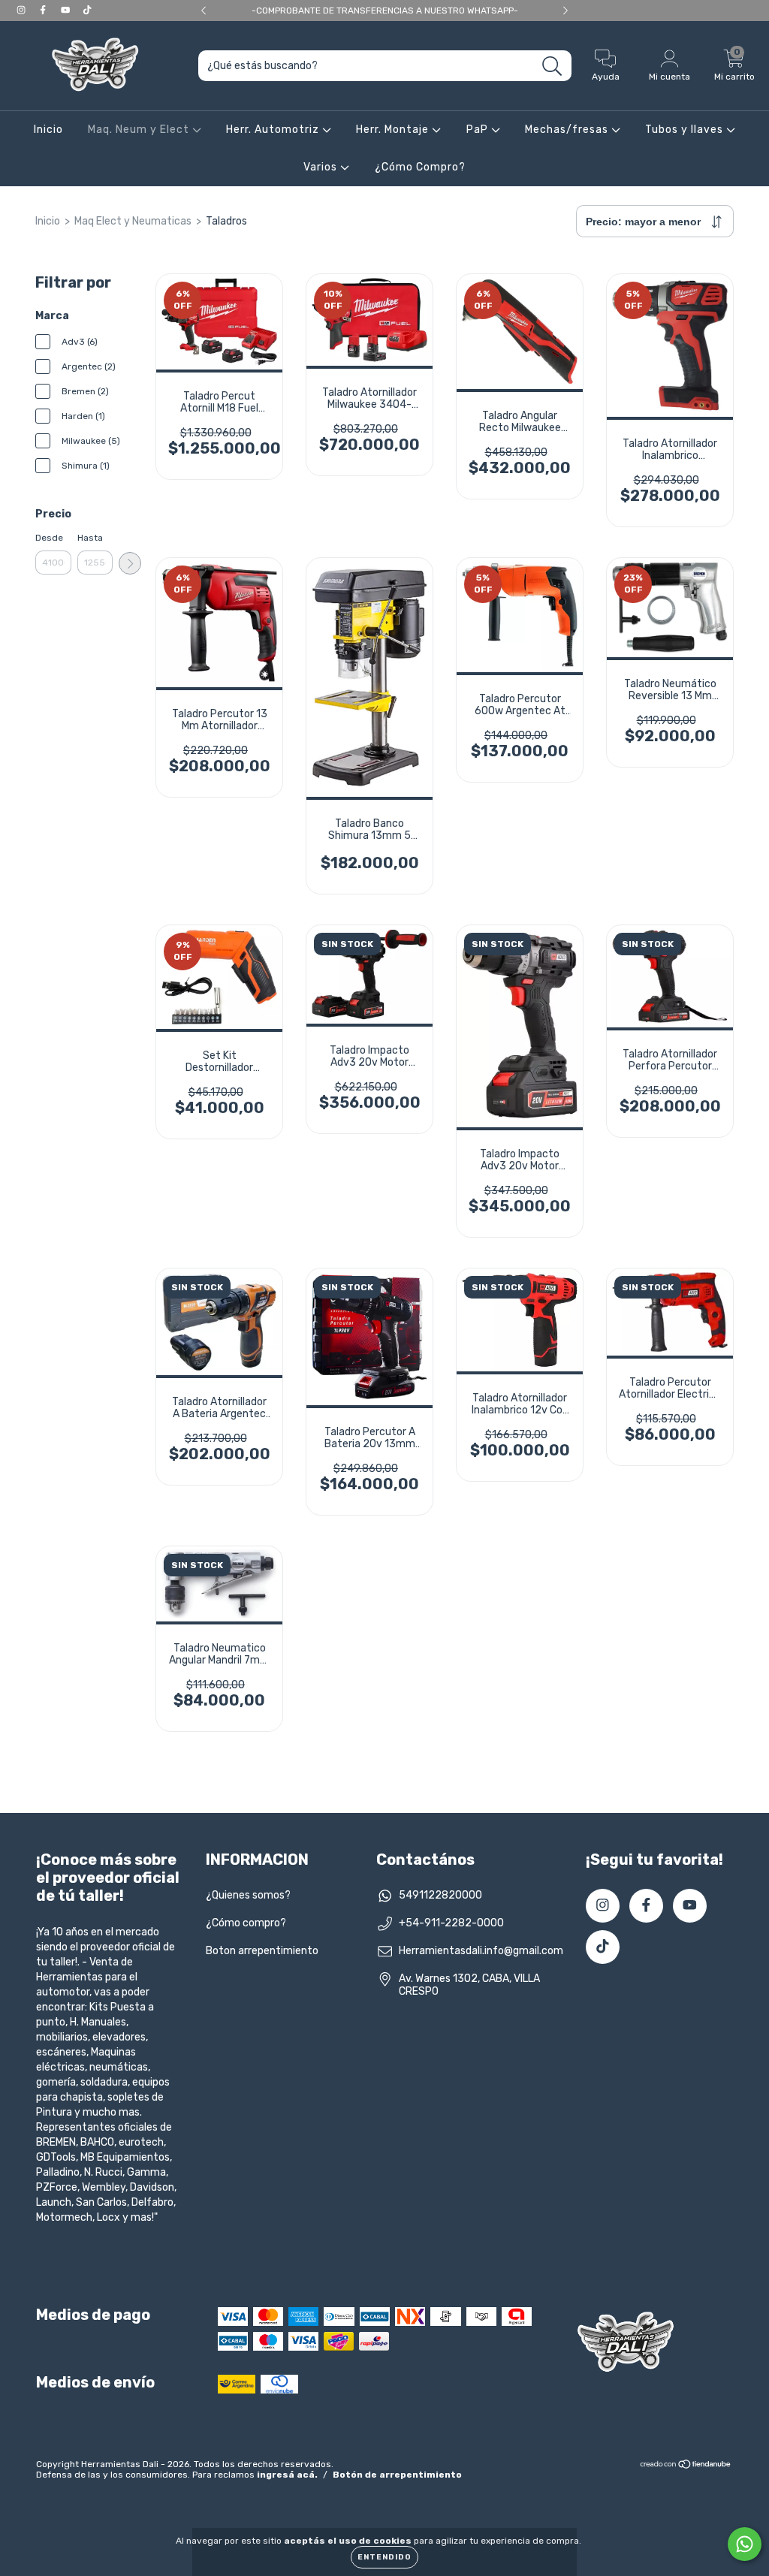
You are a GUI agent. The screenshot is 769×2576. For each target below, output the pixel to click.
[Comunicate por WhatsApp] (745, 2544)
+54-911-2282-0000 (451, 1923)
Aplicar (130, 563)
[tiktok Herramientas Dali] (87, 10)
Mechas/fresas (568, 130)
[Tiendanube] (686, 2466)
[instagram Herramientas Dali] (22, 10)
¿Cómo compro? (246, 1923)
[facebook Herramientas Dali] (44, 10)
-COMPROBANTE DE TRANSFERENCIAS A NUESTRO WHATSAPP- (385, 11)
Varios (322, 167)
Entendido (384, 2557)
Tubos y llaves (686, 130)
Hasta (90, 538)
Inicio (48, 130)
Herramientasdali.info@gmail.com (481, 1951)
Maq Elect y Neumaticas (133, 221)
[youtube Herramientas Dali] (66, 10)
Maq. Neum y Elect (140, 130)
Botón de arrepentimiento (397, 2475)
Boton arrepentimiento (262, 1951)
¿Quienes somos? (248, 1895)
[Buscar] (552, 66)
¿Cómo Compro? (420, 167)
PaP (479, 130)
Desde (49, 538)
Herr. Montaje (394, 130)
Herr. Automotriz (274, 130)
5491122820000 (440, 1895)
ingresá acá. (287, 2475)
